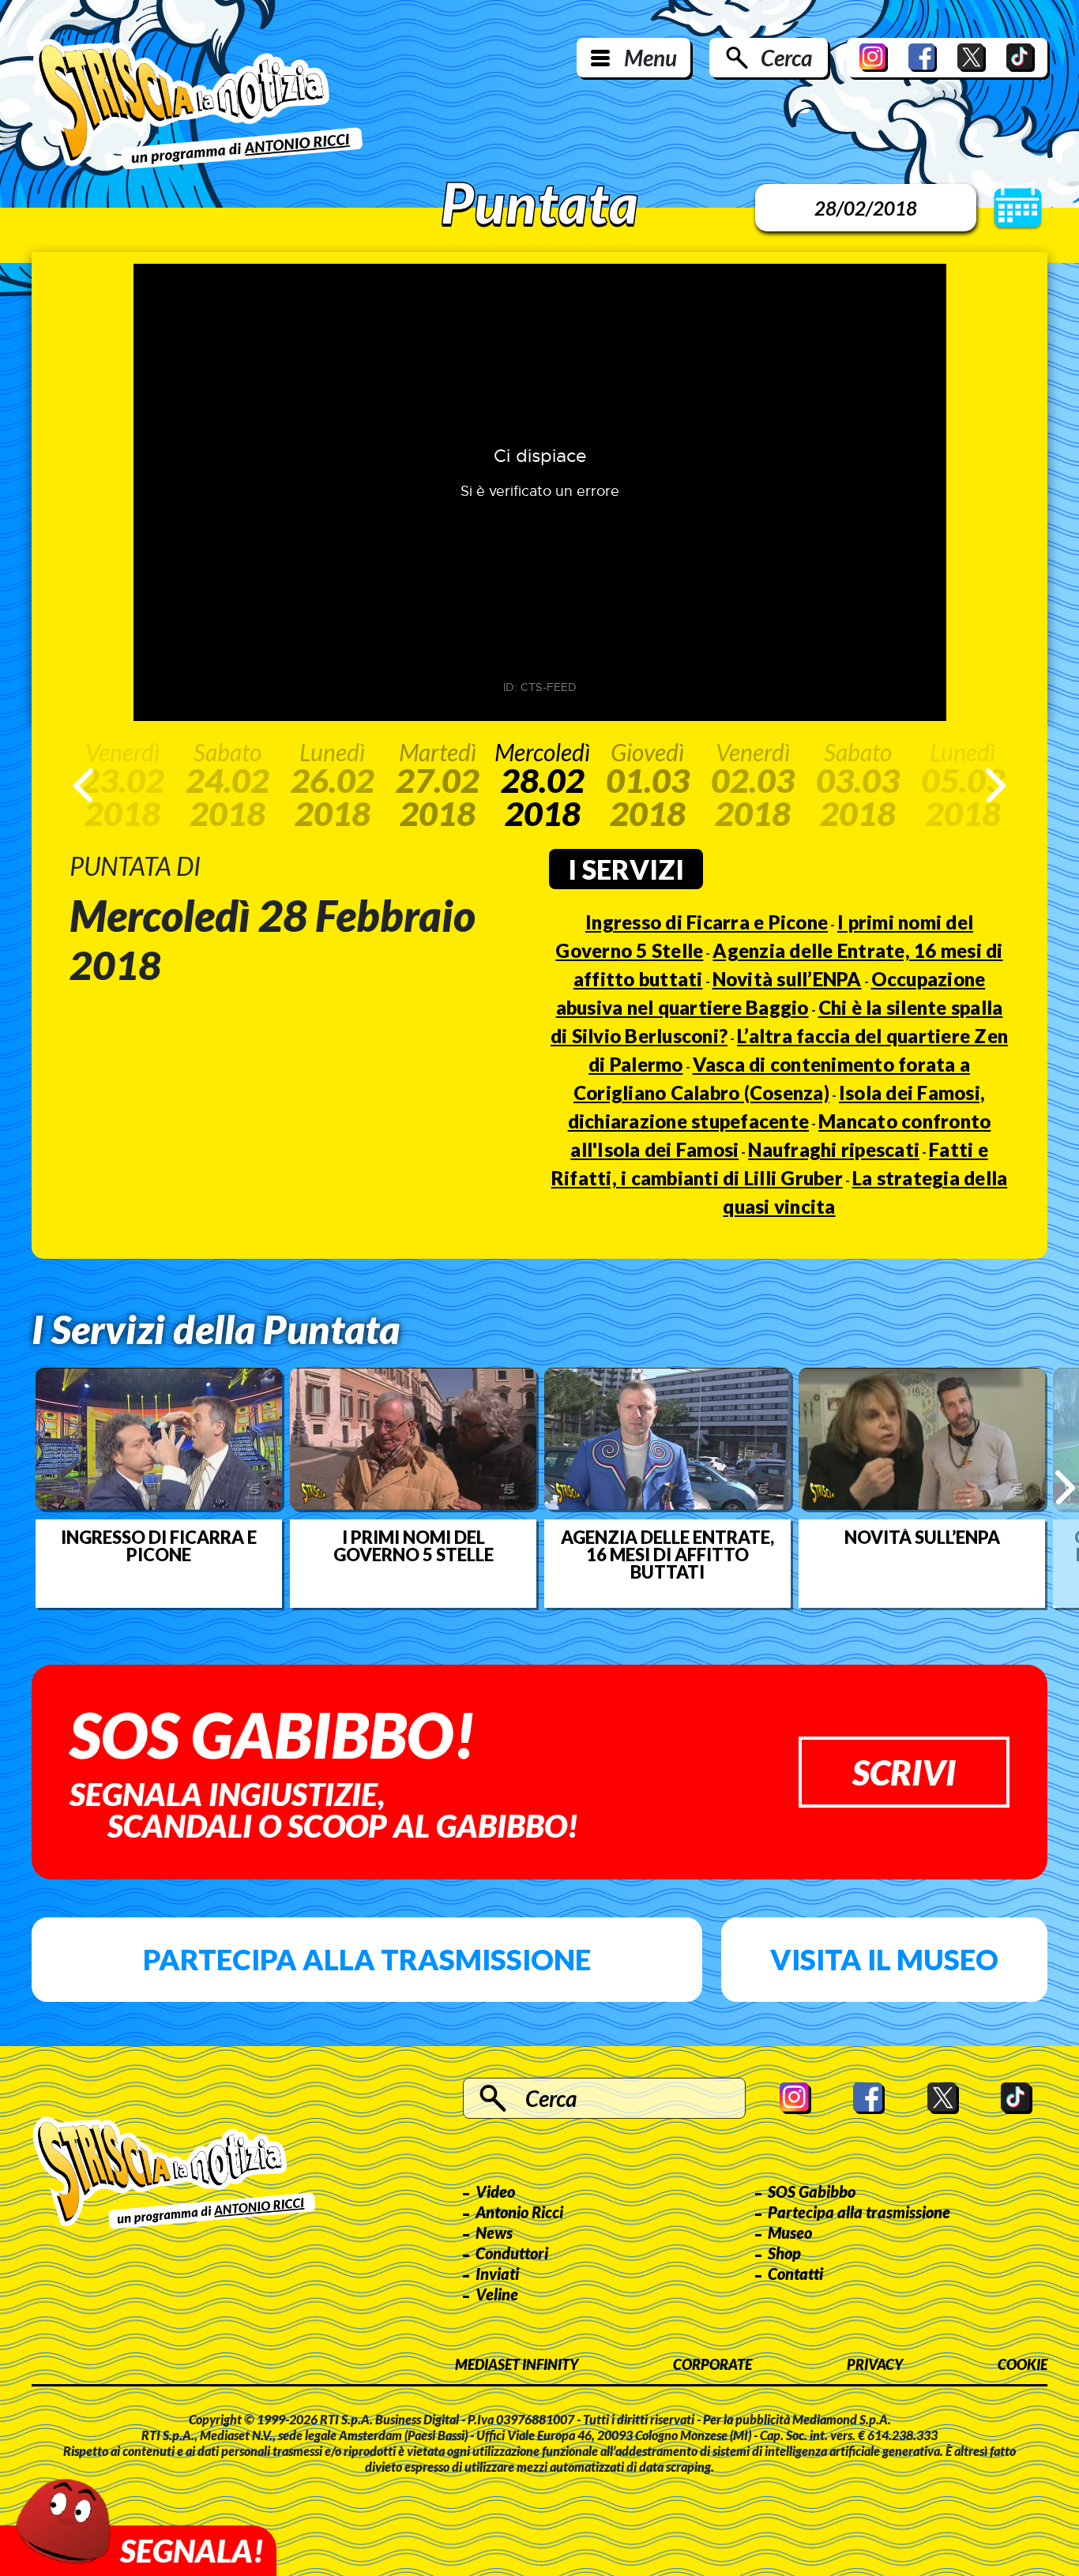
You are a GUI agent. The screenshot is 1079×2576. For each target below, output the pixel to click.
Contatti (795, 2274)
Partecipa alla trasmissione (367, 1959)
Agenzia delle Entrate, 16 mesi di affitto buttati (667, 1555)
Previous (83, 785)
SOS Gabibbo (812, 2191)
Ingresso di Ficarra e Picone (707, 922)
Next (996, 785)
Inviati (497, 2274)
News (494, 2232)
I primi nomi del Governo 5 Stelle (414, 1546)
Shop (784, 2253)
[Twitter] (972, 58)
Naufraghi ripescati (834, 1149)
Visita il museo (884, 1959)
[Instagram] (874, 58)
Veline (497, 2294)
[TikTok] (1021, 58)
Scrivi (904, 1772)
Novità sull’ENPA (787, 979)
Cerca (786, 58)
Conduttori (512, 2253)
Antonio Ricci (519, 2212)
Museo (790, 2232)
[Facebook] (923, 58)
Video (495, 2191)
